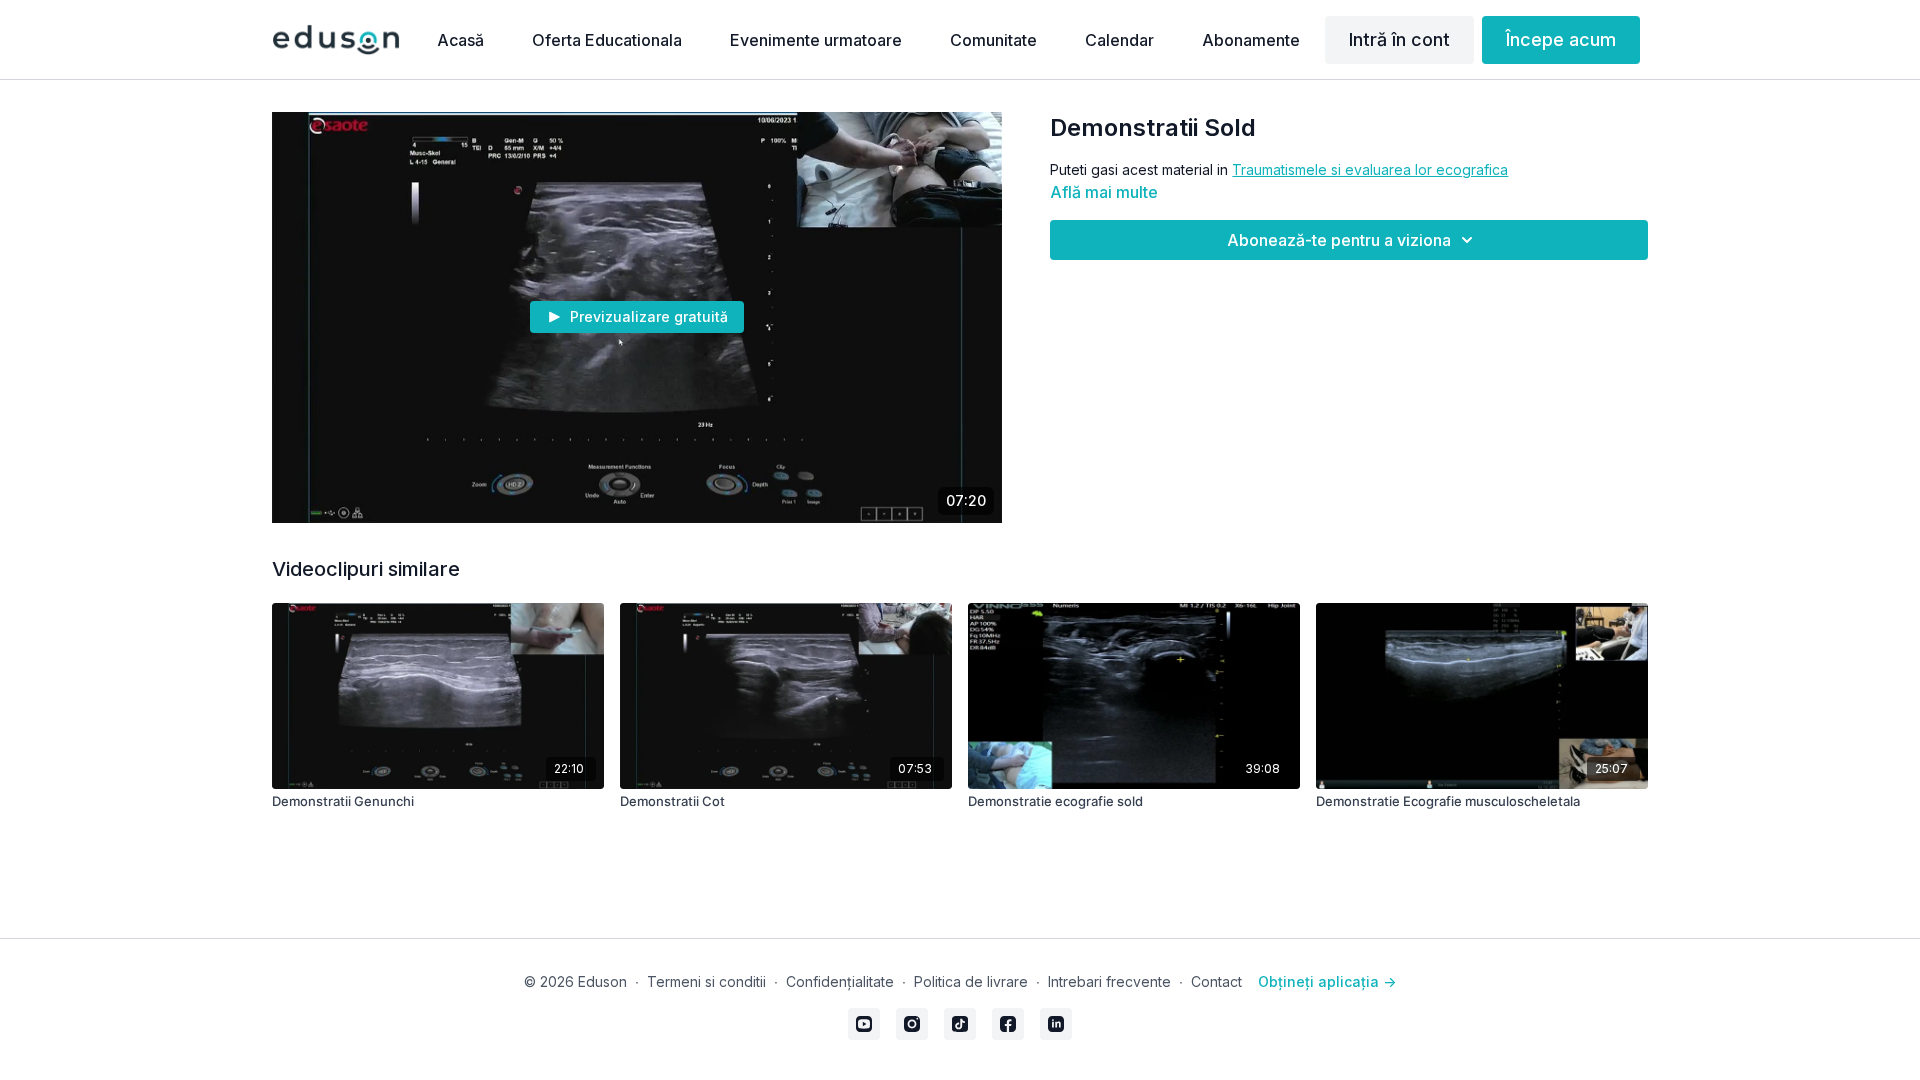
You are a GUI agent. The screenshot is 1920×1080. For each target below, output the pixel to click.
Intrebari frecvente (1109, 981)
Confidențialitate (840, 981)
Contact (1216, 981)
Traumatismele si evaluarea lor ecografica (1370, 169)
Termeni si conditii (706, 981)
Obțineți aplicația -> (1327, 981)
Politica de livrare (971, 981)
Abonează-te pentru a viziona (1339, 240)
